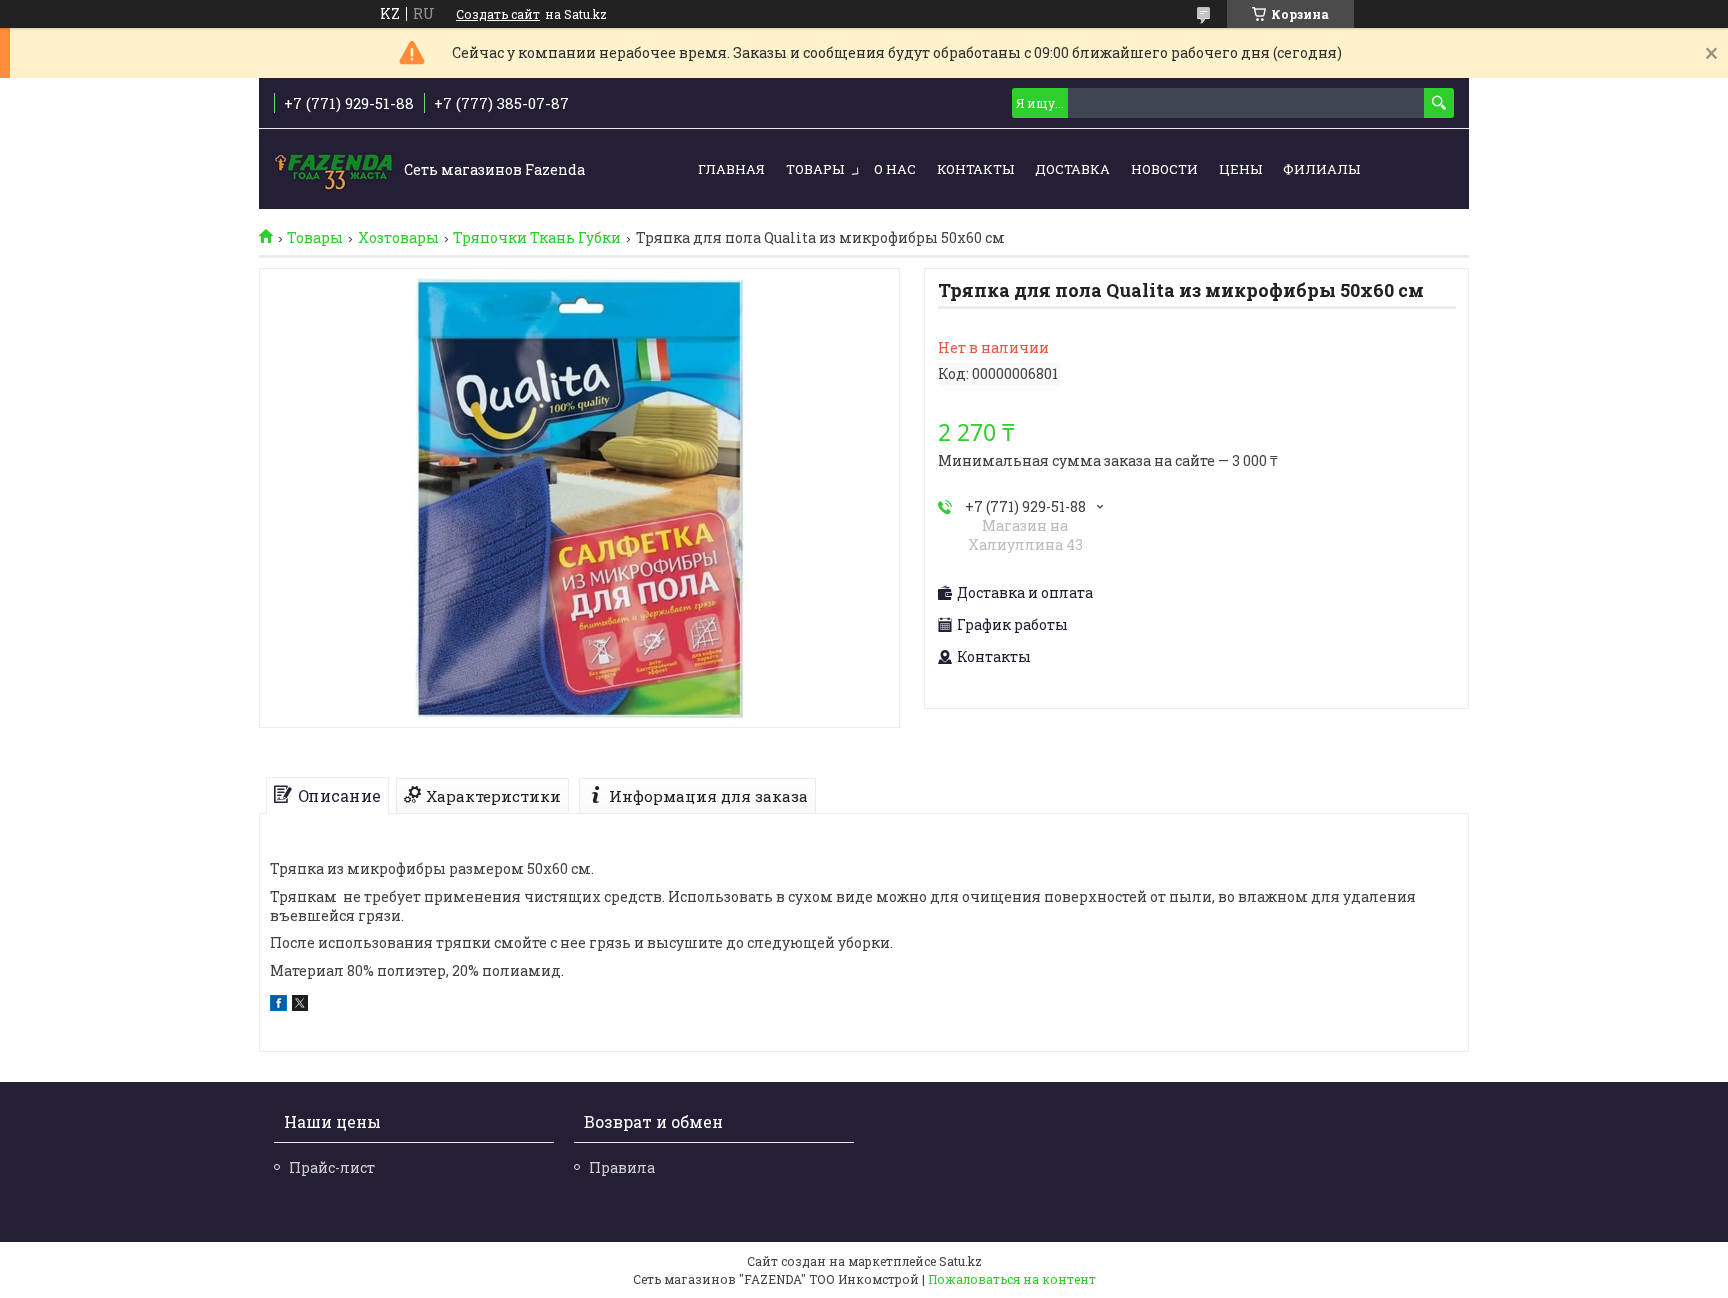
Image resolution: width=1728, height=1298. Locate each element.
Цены (1240, 169)
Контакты (975, 169)
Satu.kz (960, 1261)
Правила (622, 1167)
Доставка (1072, 169)
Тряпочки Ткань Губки (537, 238)
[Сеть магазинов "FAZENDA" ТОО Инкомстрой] (334, 170)
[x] (300, 1005)
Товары (815, 169)
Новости (1164, 169)
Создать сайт (498, 14)
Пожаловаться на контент (1012, 1279)
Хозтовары (398, 238)
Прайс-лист (332, 1167)
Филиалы (1321, 169)
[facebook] (278, 1005)
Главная (731, 169)
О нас (895, 169)
